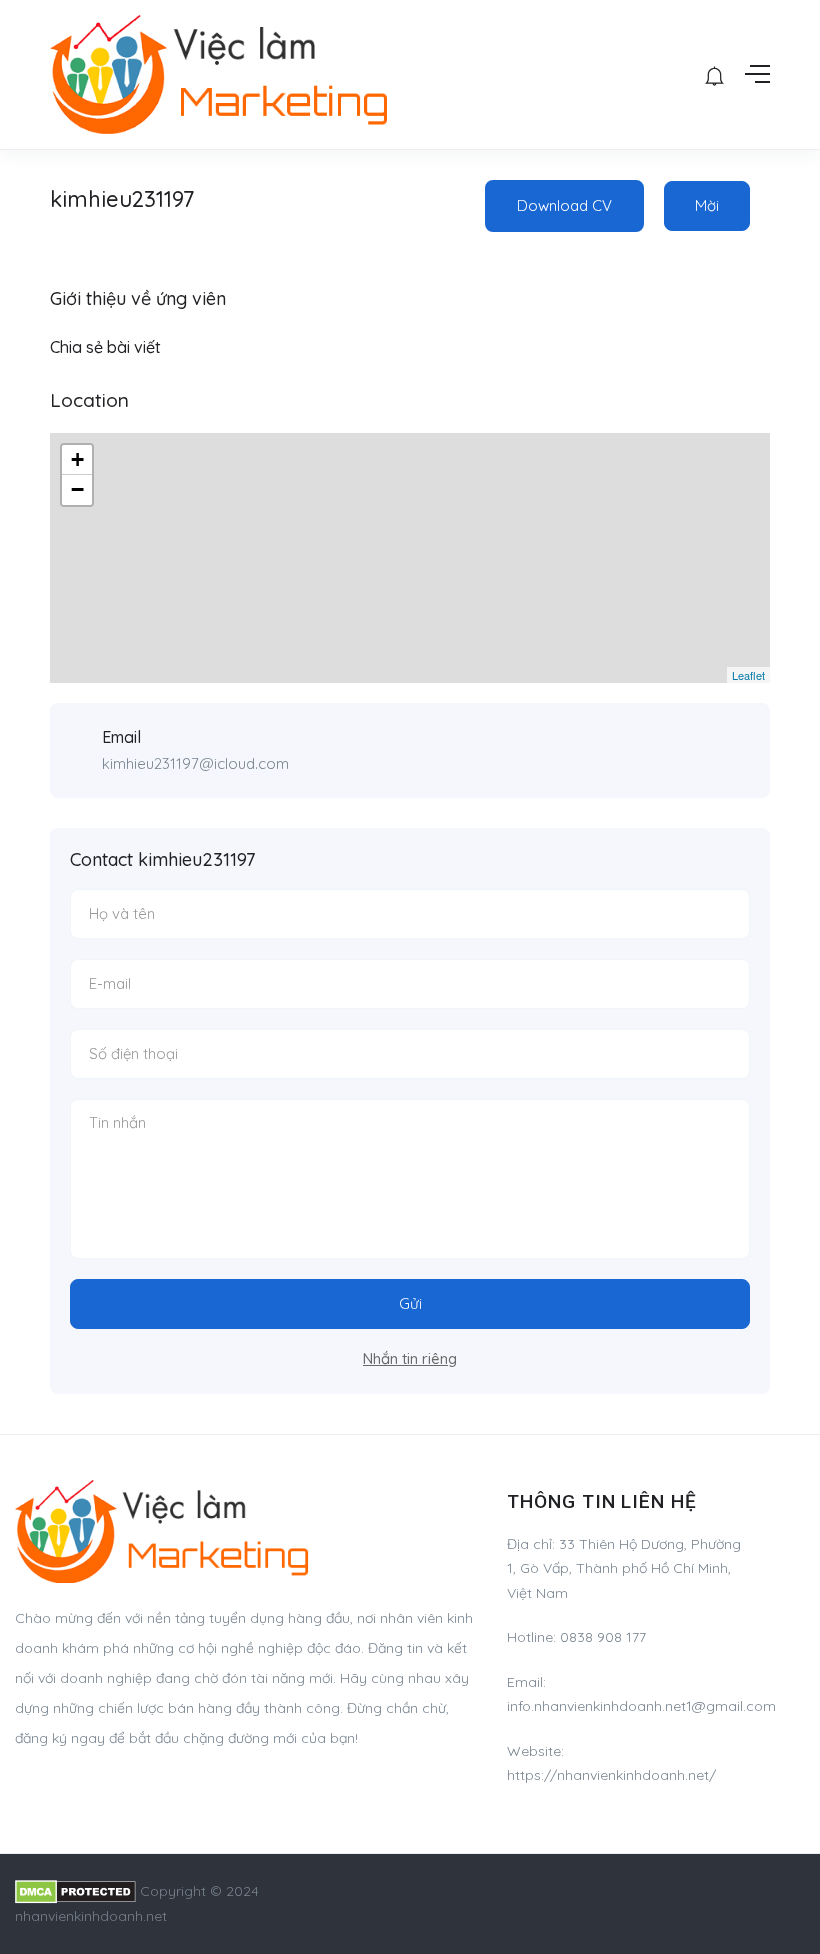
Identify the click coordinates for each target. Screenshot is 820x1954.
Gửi (410, 1303)
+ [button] (77, 459)
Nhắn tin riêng (410, 1358)
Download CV (564, 205)
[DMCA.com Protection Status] (75, 1891)
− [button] (77, 489)
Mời (707, 205)
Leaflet (748, 675)
